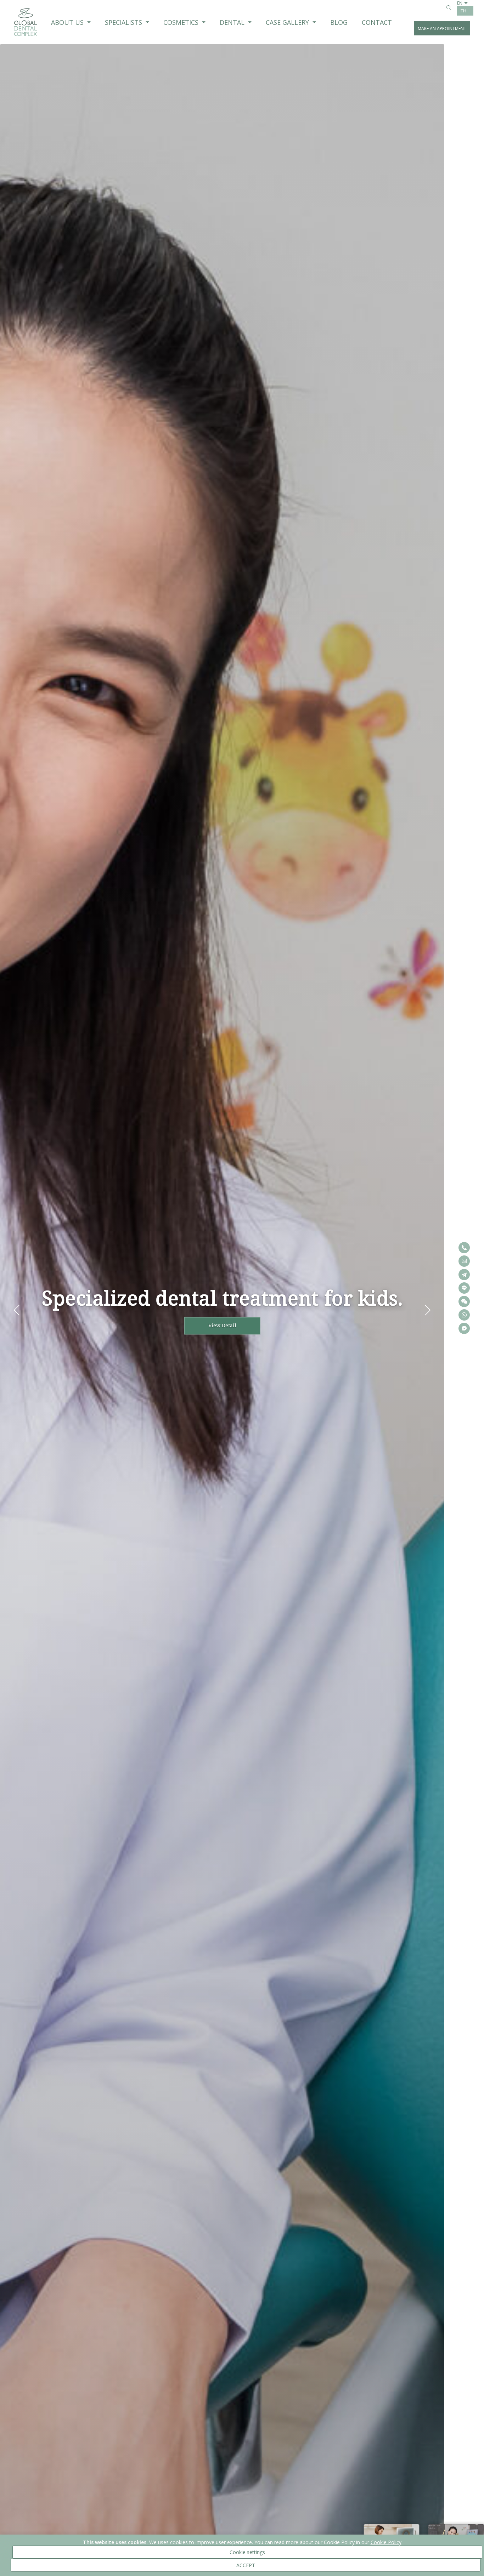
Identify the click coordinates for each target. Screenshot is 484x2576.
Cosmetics (181, 22)
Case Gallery (287, 22)
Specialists (123, 22)
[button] (428, 1310)
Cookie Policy (386, 2542)
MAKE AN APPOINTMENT (442, 29)
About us (67, 22)
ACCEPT (246, 2565)
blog (339, 22)
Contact (377, 22)
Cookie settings (247, 2552)
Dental (232, 22)
